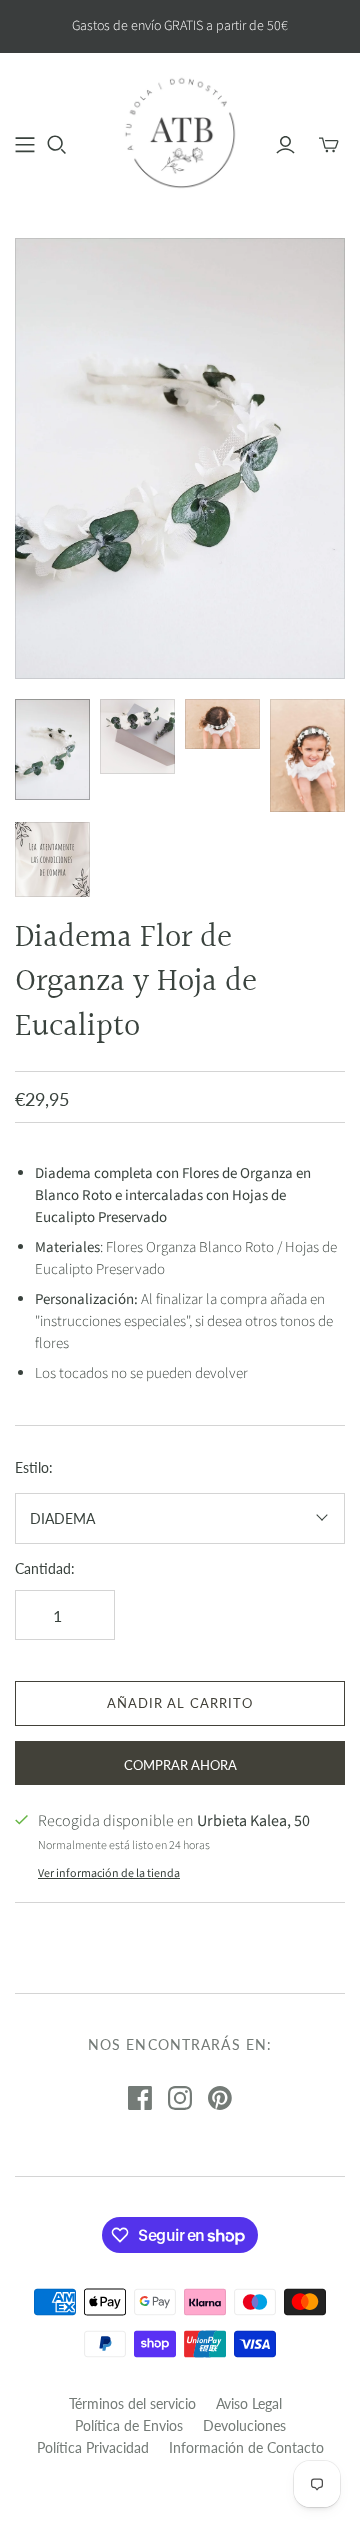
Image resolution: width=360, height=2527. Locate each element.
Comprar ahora (180, 1765)
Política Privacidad (93, 2447)
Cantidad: (45, 1568)
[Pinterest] (220, 2098)
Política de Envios (129, 2425)
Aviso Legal (249, 2403)
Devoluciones (244, 2425)
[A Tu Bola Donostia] (180, 132)
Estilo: (34, 1467)
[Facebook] (140, 2098)
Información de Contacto (246, 2447)
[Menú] (25, 145)
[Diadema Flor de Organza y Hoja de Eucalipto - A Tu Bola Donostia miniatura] (52, 749)
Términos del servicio (132, 2403)
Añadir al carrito (180, 1703)
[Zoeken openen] (57, 145)
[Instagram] (180, 2098)
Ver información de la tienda (109, 1873)
